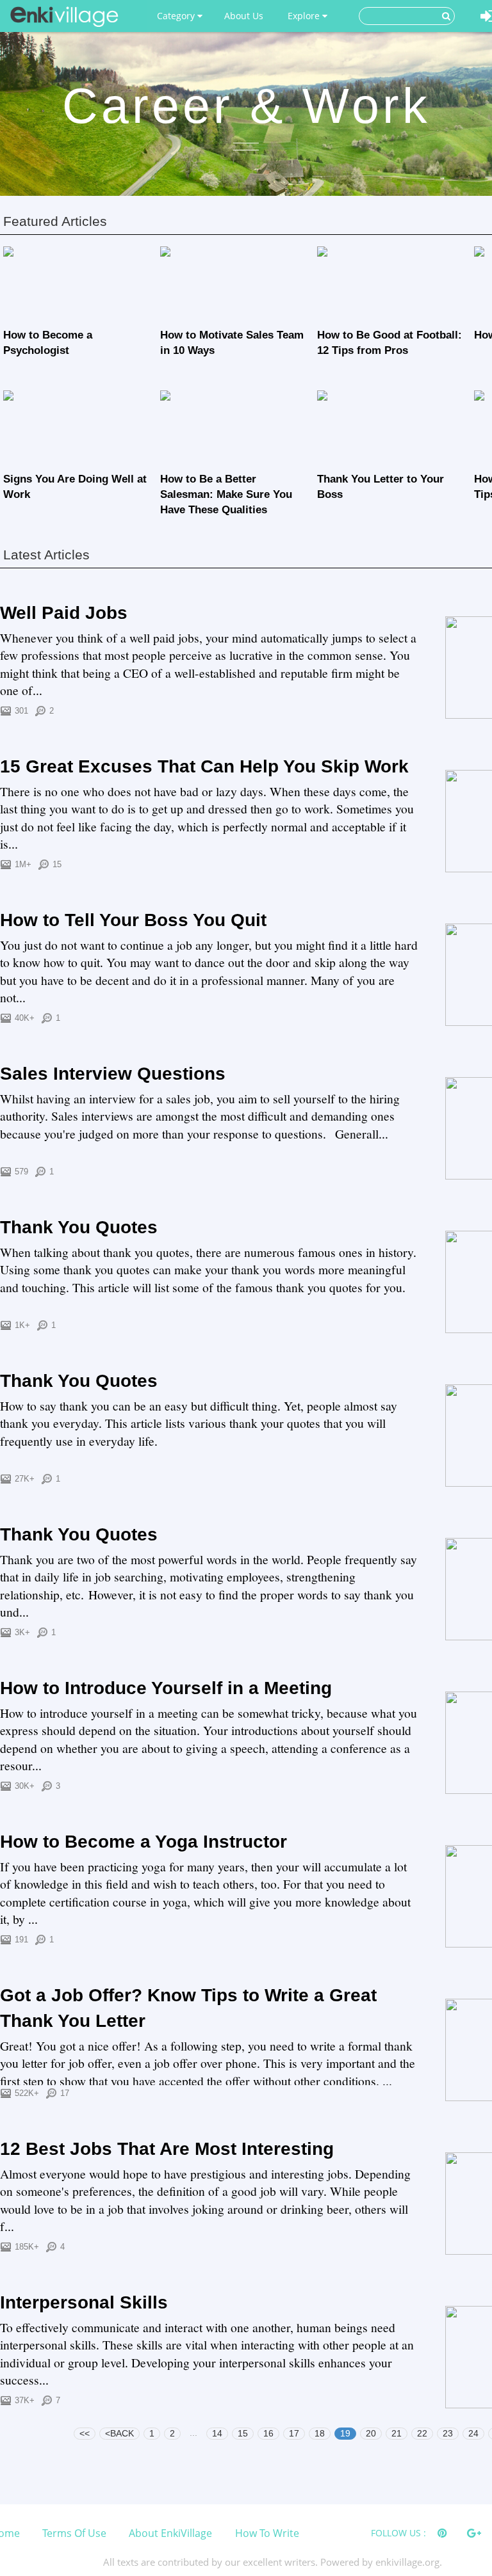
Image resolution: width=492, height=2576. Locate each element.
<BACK (119, 2433)
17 (294, 2433)
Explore (305, 16)
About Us (244, 16)
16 (268, 2433)
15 (243, 2433)
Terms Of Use (74, 2533)
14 (217, 2433)
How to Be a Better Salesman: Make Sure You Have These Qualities (226, 494)
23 (448, 2433)
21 (397, 2433)
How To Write (267, 2533)
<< (85, 2433)
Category (177, 16)
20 (371, 2433)
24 (473, 2433)
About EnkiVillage (170, 2533)
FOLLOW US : (398, 2533)
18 (320, 2433)
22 (422, 2433)
